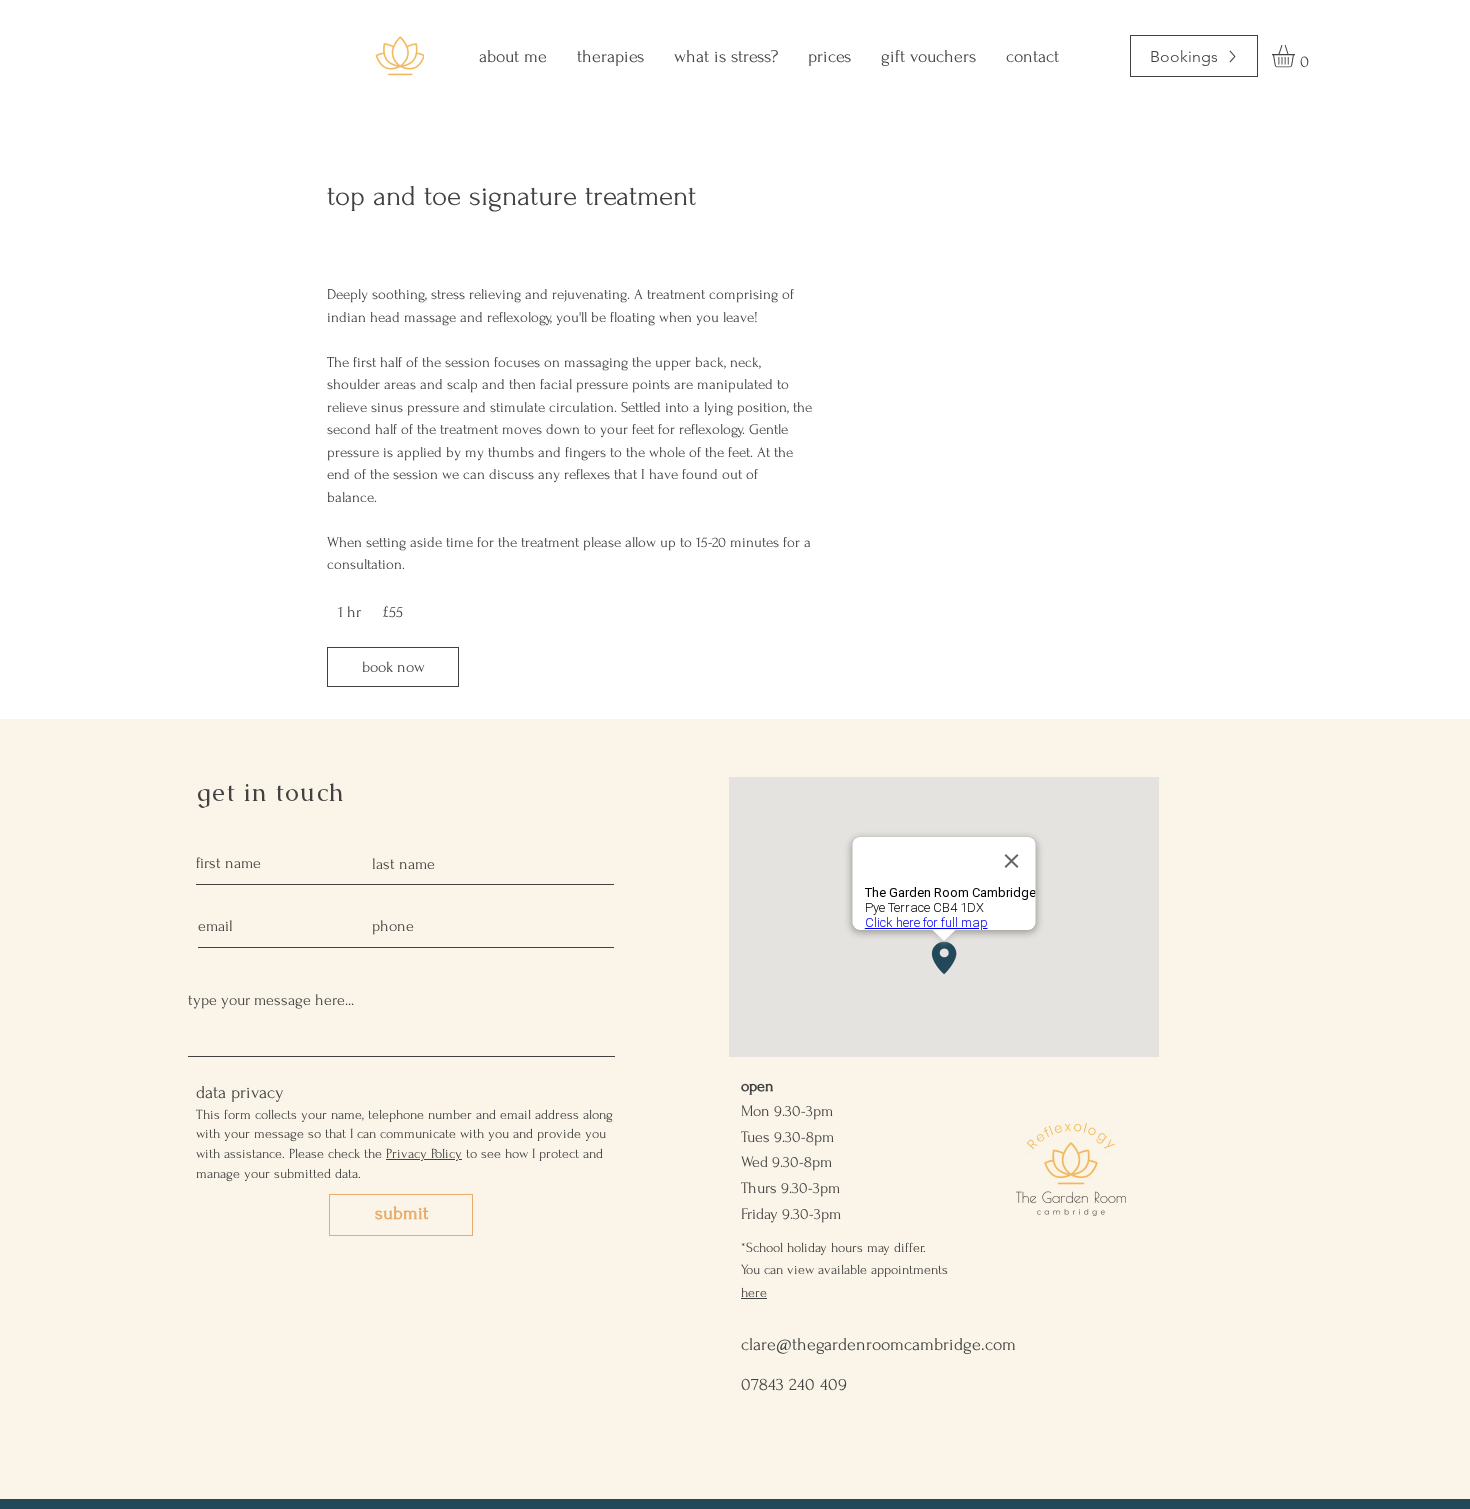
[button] (1296, 56)
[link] (393, 667)
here (754, 1292)
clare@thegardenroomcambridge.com (878, 1344)
